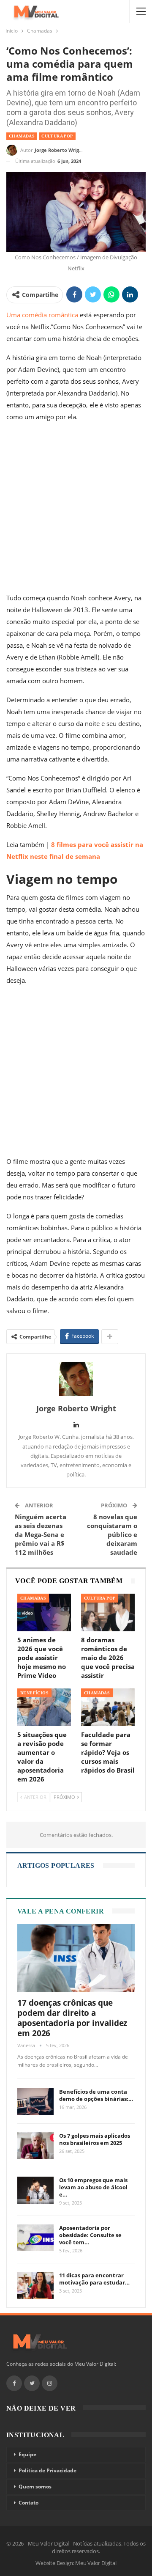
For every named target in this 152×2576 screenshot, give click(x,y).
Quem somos (35, 2487)
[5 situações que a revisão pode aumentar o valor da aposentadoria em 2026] (44, 1707)
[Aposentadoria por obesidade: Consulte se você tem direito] (35, 2238)
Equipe (27, 2454)
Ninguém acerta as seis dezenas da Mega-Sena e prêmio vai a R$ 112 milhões (41, 1534)
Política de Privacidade (47, 2470)
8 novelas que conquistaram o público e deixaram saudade (112, 1534)
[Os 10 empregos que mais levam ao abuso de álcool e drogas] (35, 2190)
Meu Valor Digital (96, 2563)
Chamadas (22, 136)
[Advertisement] (76, 509)
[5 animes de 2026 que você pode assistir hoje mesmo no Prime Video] (44, 1612)
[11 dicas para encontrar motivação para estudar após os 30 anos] (35, 2285)
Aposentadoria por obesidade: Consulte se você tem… (90, 2235)
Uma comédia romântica (42, 315)
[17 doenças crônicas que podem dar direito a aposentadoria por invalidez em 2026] (76, 1958)
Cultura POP (57, 136)
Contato (28, 2503)
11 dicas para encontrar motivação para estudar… (94, 2279)
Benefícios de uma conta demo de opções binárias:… (96, 2095)
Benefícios (34, 1693)
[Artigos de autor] (76, 1379)
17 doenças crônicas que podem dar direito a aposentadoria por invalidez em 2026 (72, 2018)
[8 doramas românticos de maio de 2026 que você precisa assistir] (108, 1612)
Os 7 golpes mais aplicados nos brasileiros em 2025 (95, 2139)
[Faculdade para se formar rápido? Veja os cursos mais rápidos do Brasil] (108, 1707)
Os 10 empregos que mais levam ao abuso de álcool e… (93, 2187)
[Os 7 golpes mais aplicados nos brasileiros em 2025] (35, 2146)
